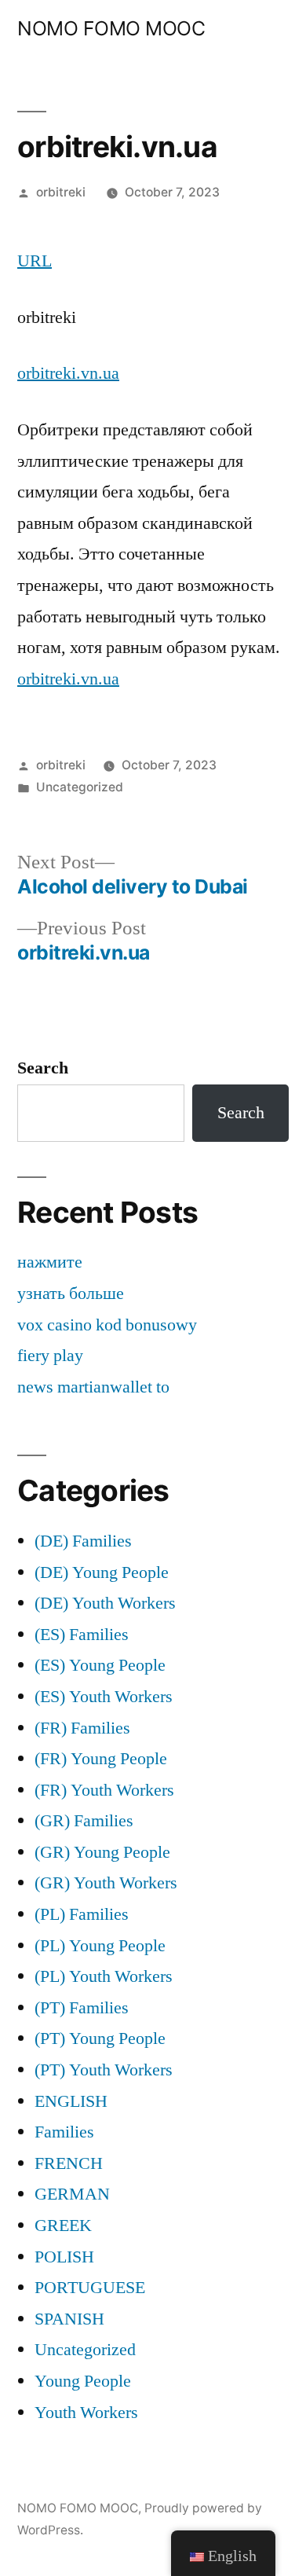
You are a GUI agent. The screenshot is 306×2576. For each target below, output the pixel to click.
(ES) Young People (100, 1665)
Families (64, 2132)
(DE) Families (83, 1541)
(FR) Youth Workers (104, 1790)
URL (35, 261)
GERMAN (72, 2194)
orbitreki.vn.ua (68, 373)
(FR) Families (82, 1728)
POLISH (64, 2257)
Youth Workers (86, 2413)
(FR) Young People (101, 1759)
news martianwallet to (93, 1387)
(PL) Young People (100, 1946)
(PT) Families (82, 2008)
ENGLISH (71, 2101)
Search (43, 1068)
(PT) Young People (100, 2038)
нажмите (50, 1262)
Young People (83, 2381)
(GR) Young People (102, 1852)
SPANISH (69, 2319)
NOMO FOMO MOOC (111, 28)
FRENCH (69, 2163)
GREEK (63, 2226)
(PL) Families (82, 1914)
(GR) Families (84, 1821)
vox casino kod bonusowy (107, 1325)
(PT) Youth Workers (104, 2070)
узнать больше (71, 1294)
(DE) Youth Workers (105, 1603)
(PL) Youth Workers (104, 1976)
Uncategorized (80, 787)
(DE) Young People (102, 1572)
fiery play (50, 1356)
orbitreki (61, 192)
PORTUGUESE (90, 2288)
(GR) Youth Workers (106, 1883)
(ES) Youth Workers (104, 1697)
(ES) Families (82, 1635)
